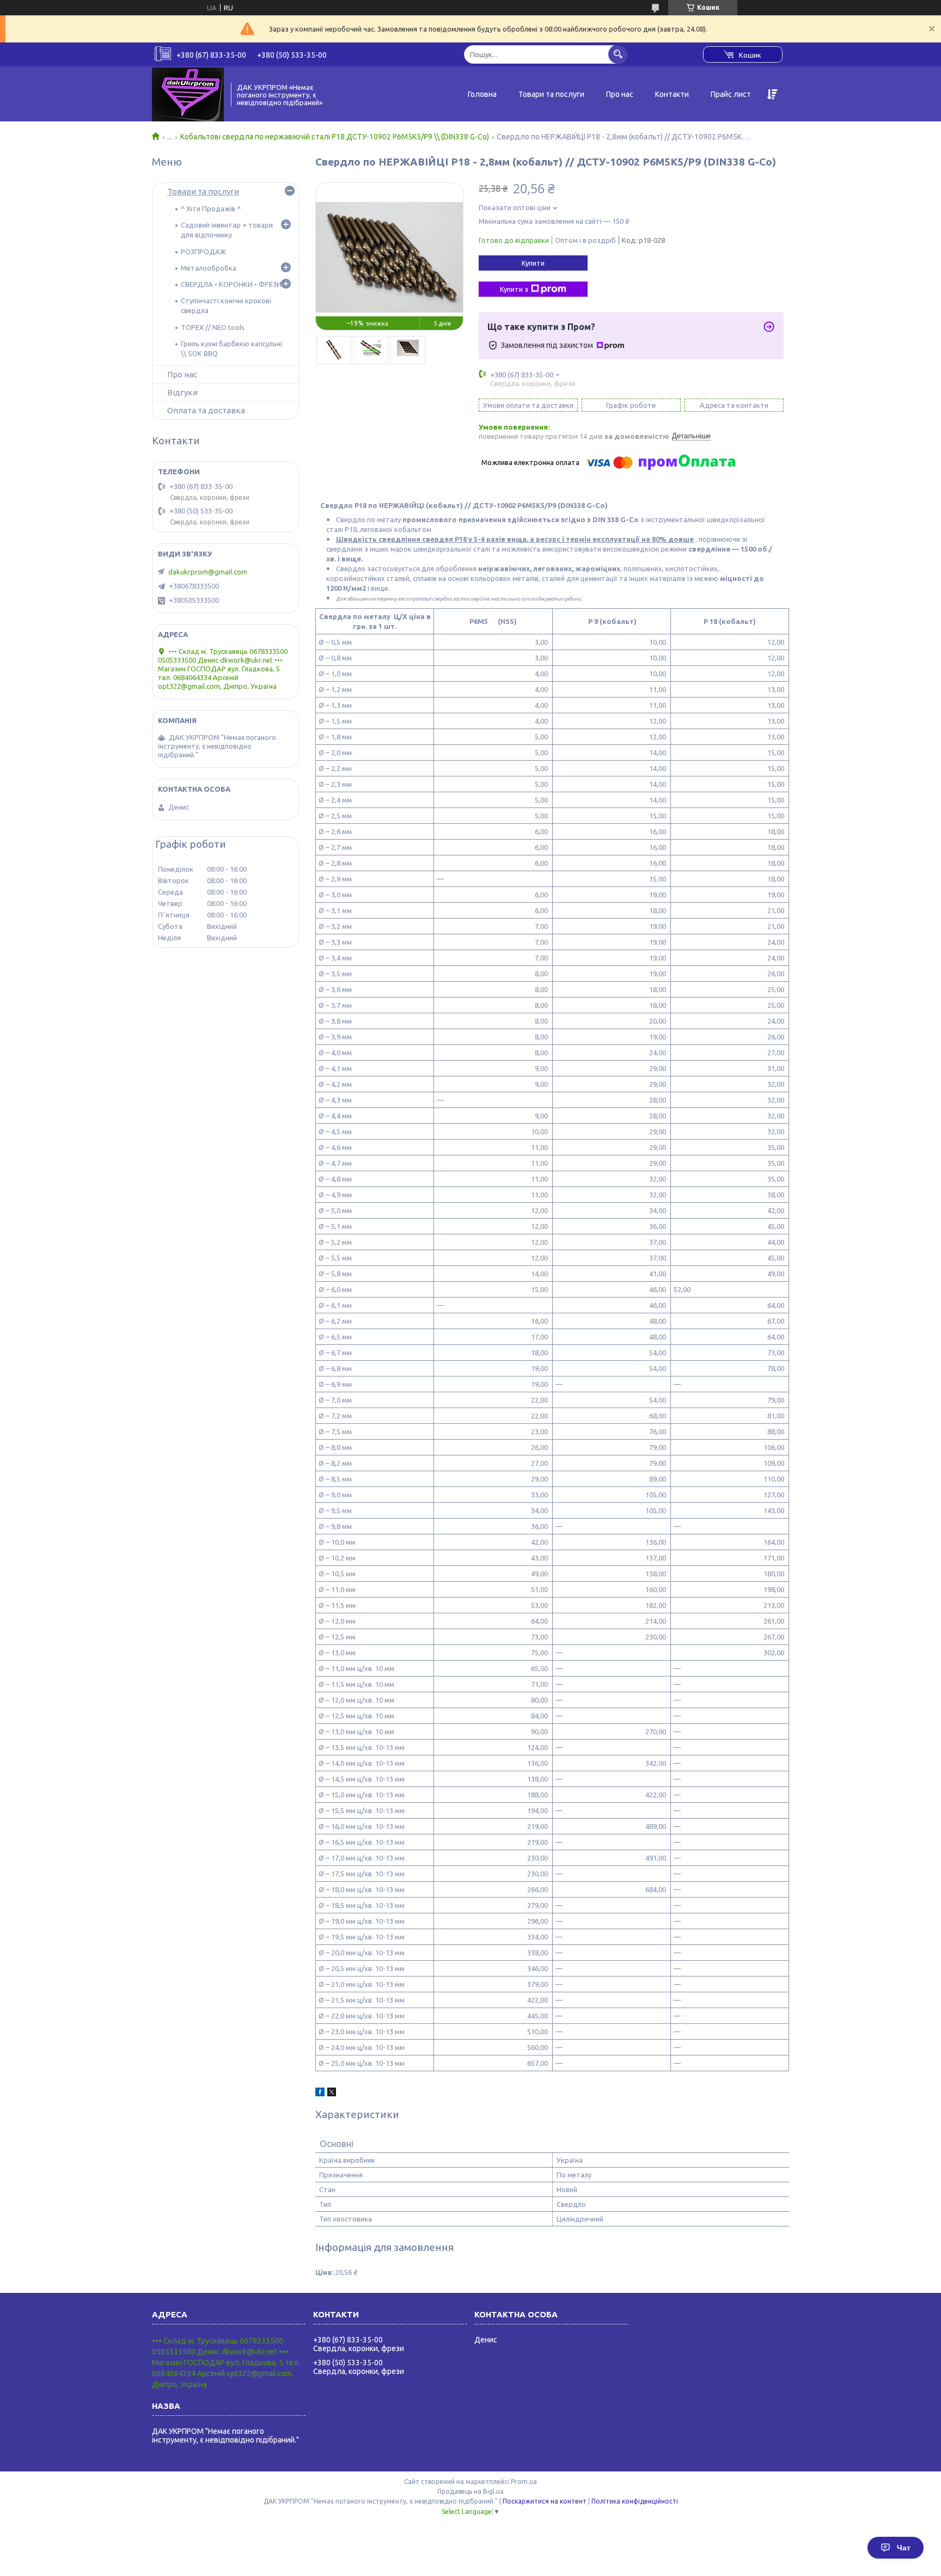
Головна (482, 94)
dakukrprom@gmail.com (208, 572)
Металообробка (209, 268)
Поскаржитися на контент (545, 2501)
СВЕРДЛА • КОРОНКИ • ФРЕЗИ (231, 284)
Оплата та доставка (206, 410)
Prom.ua (524, 2482)
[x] (332, 2094)
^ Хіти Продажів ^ (211, 209)
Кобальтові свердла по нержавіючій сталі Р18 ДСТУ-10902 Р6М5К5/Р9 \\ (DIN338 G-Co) (335, 137)
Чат (904, 2548)
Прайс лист (731, 94)
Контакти (672, 94)
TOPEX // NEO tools (213, 327)
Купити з (514, 289)
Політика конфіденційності (635, 2501)
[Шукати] (618, 54)
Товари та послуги (551, 94)
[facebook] (320, 2094)
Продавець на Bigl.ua (471, 2491)
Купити (533, 263)
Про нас (620, 94)
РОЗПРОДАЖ (203, 252)
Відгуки (182, 392)
